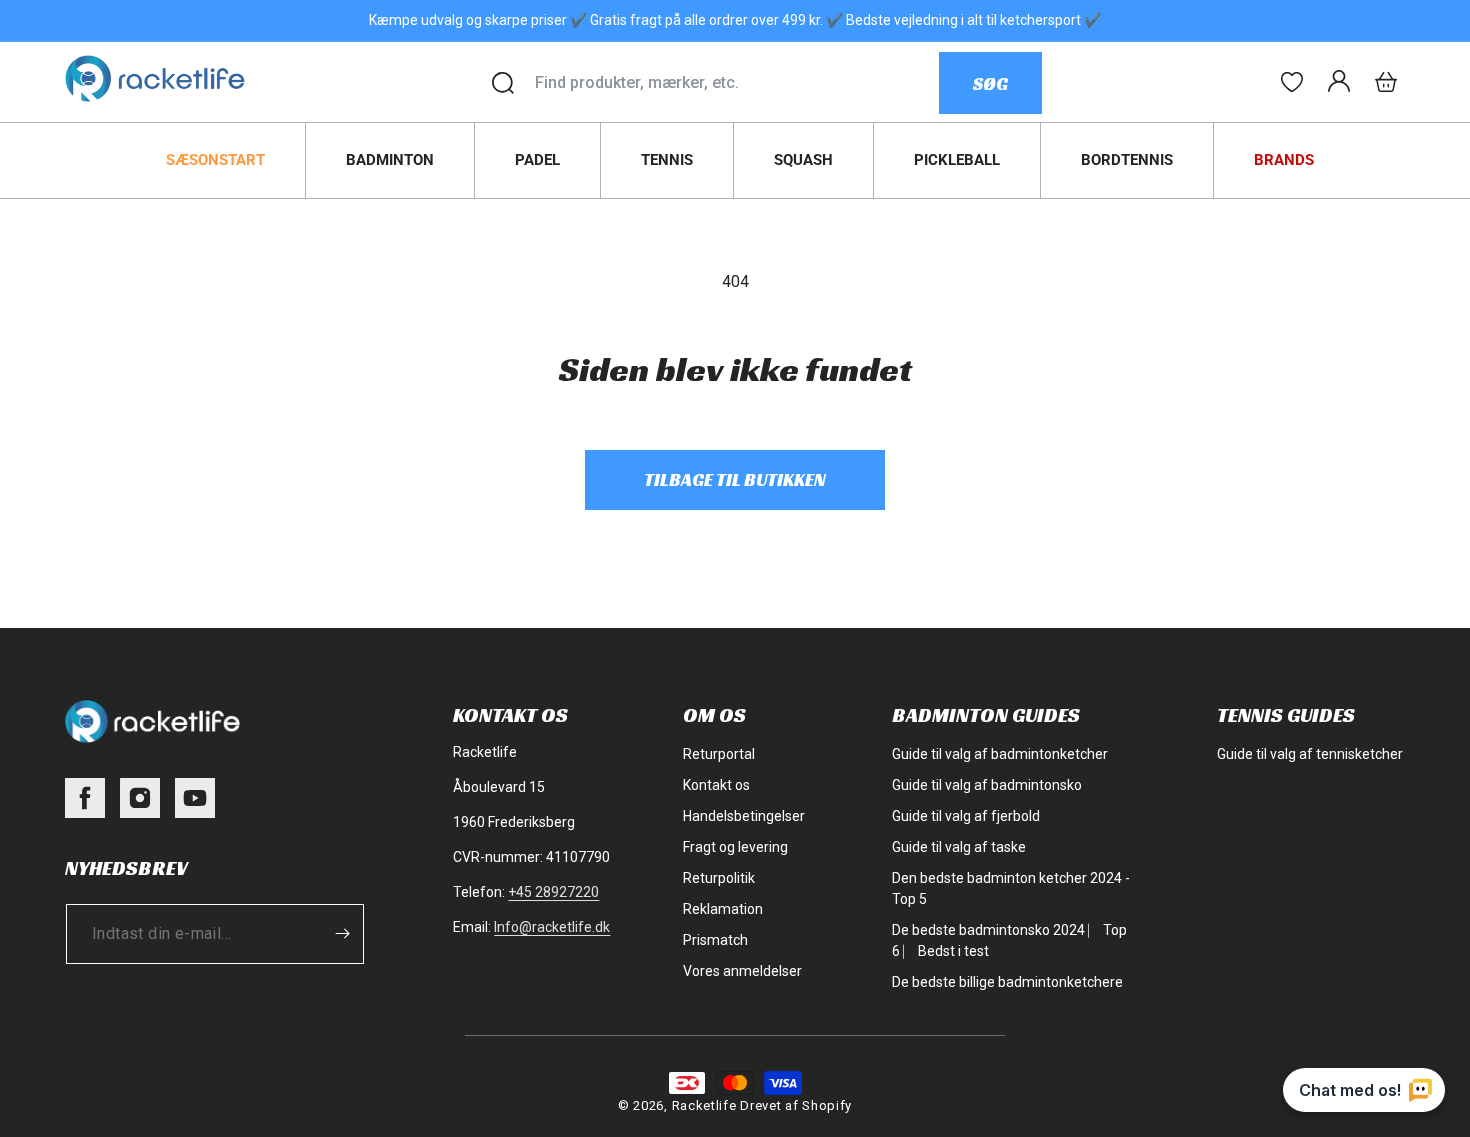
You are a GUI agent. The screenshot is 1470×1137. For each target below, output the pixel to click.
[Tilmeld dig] (342, 934)
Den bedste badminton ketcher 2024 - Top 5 (1011, 888)
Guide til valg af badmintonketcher (1000, 754)
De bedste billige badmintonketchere (1007, 982)
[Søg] (503, 83)
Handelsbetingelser (744, 816)
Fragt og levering (735, 847)
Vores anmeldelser (742, 971)
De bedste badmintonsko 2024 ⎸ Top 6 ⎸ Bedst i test (1009, 940)
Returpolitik (719, 878)
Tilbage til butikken (735, 479)
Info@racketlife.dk (552, 927)
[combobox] (736, 83)
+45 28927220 (553, 892)
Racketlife (704, 1105)
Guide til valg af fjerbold (966, 816)
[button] (1386, 82)
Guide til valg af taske (959, 847)
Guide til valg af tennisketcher (1310, 754)
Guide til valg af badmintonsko (987, 785)
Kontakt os (716, 785)
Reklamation (723, 909)
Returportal (719, 754)
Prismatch (715, 940)
